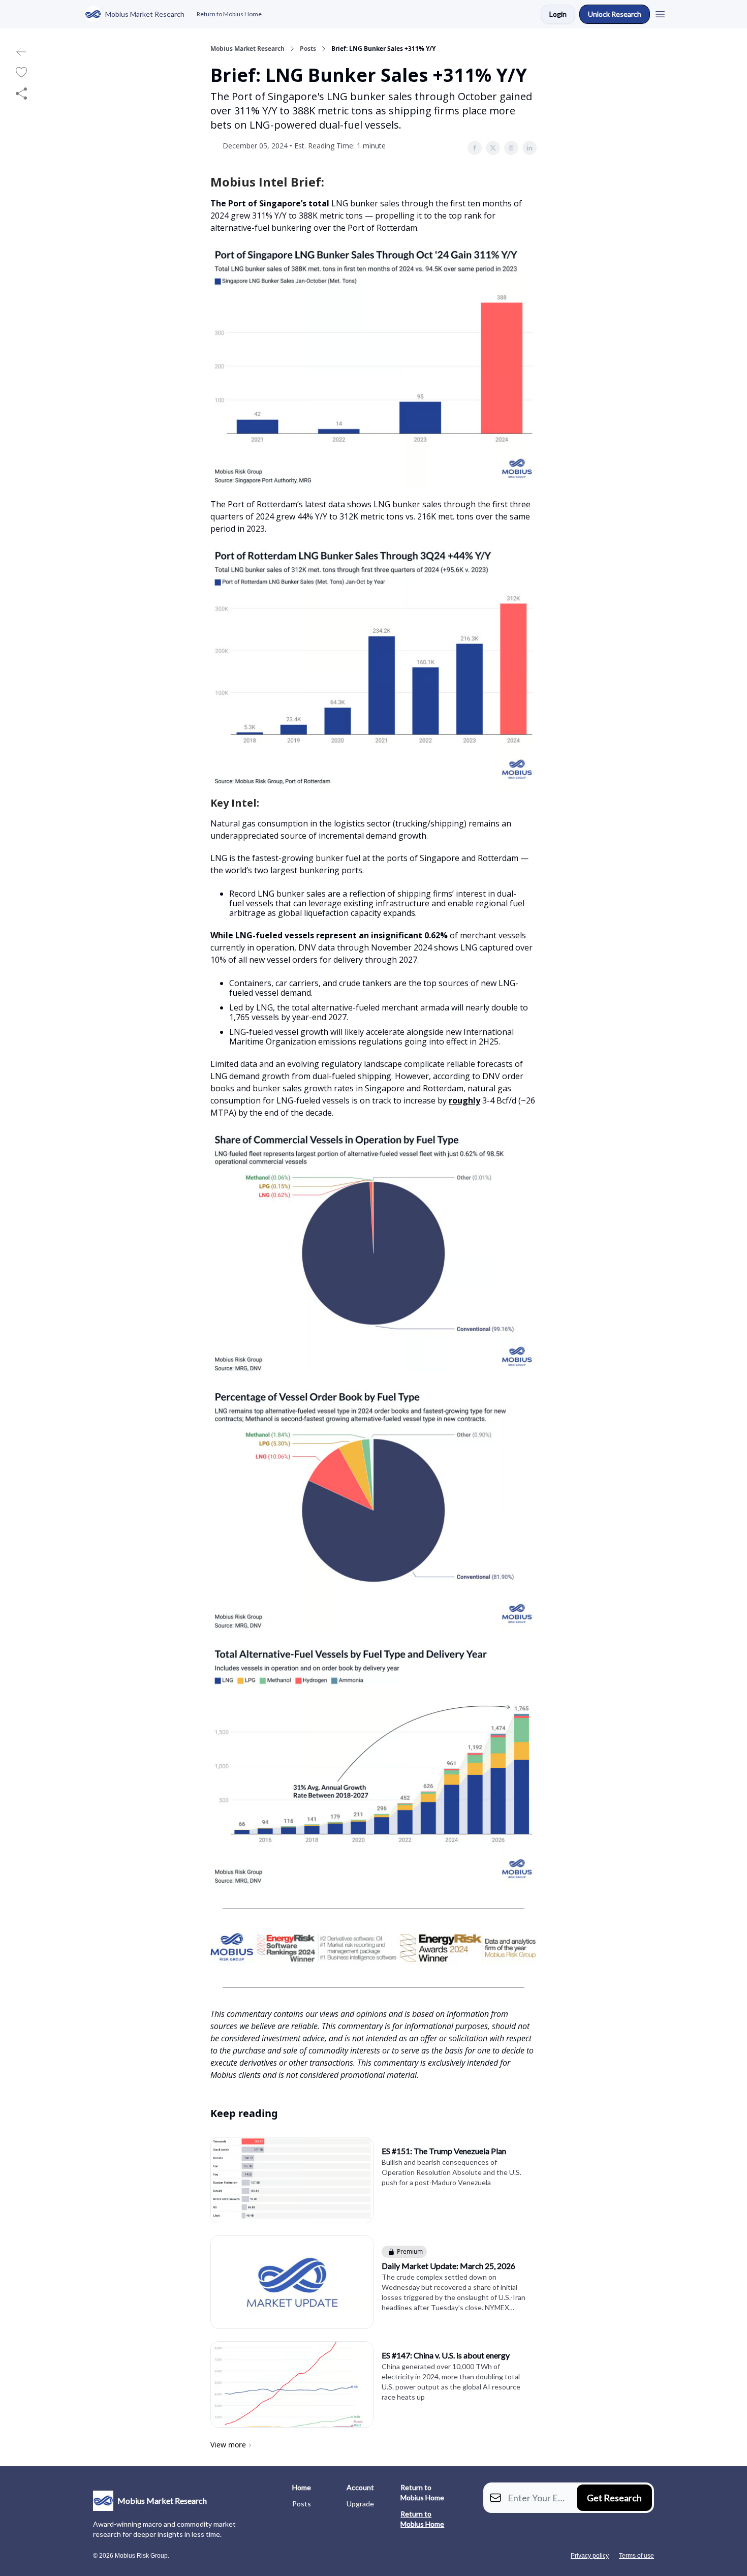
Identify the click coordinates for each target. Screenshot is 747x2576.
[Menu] (660, 13)
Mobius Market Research (247, 49)
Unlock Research (615, 14)
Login (558, 14)
